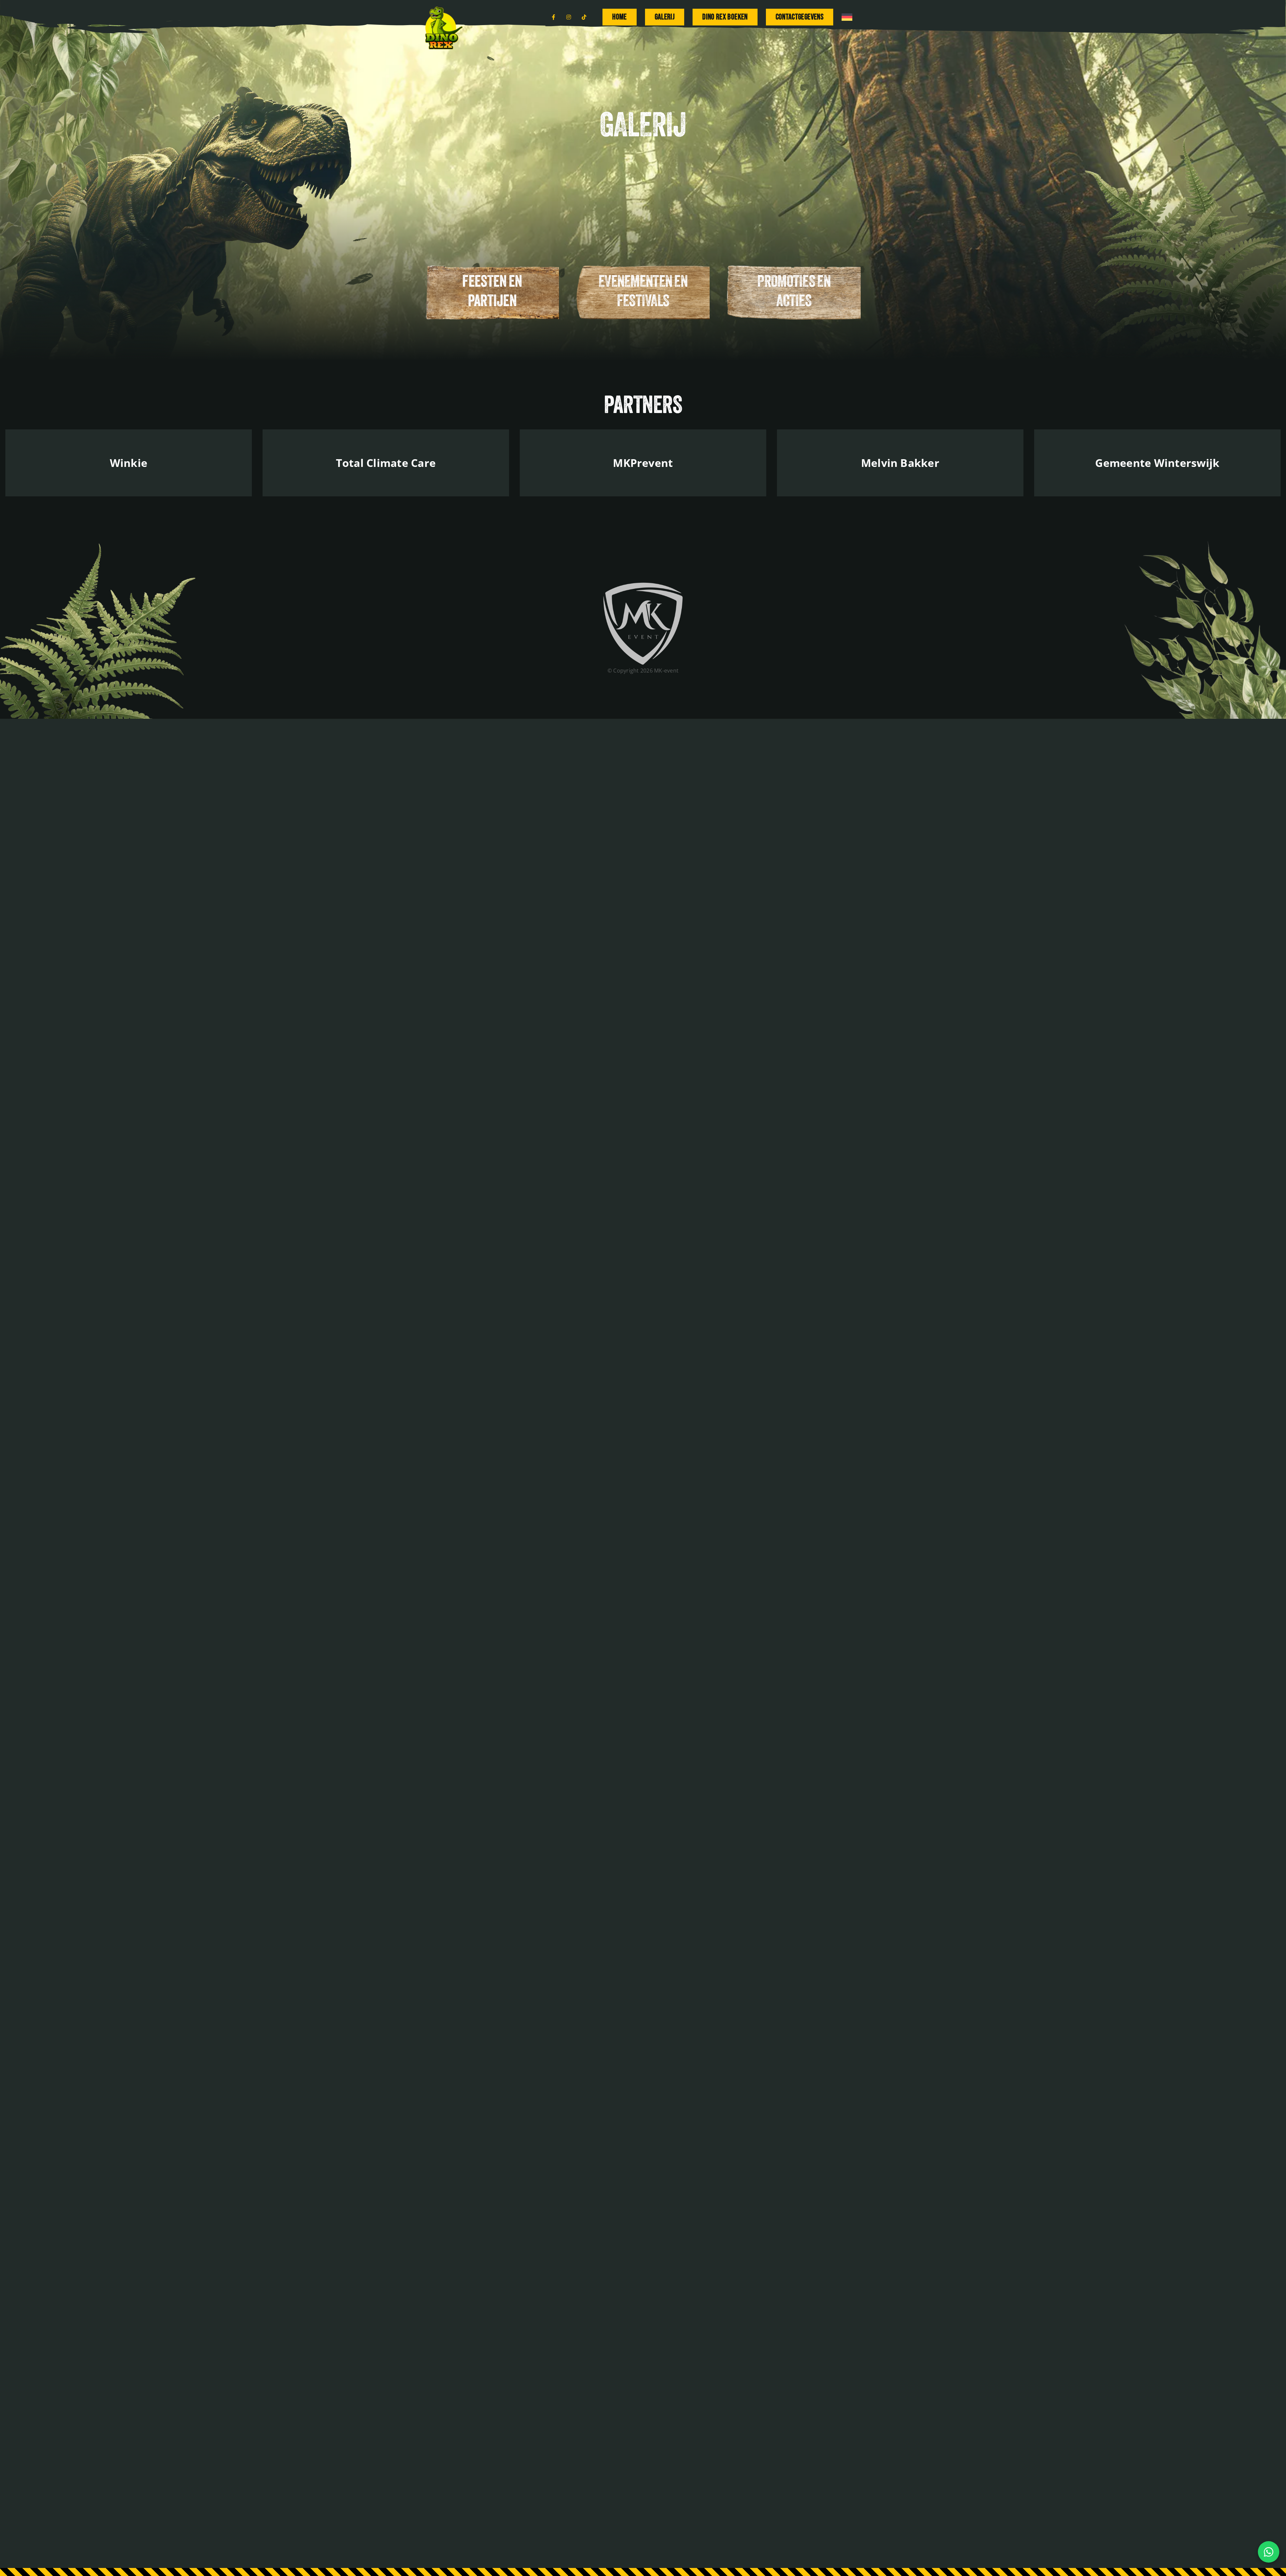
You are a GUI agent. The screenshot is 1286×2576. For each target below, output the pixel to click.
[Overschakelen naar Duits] (847, 17)
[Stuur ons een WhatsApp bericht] (1269, 2552)
